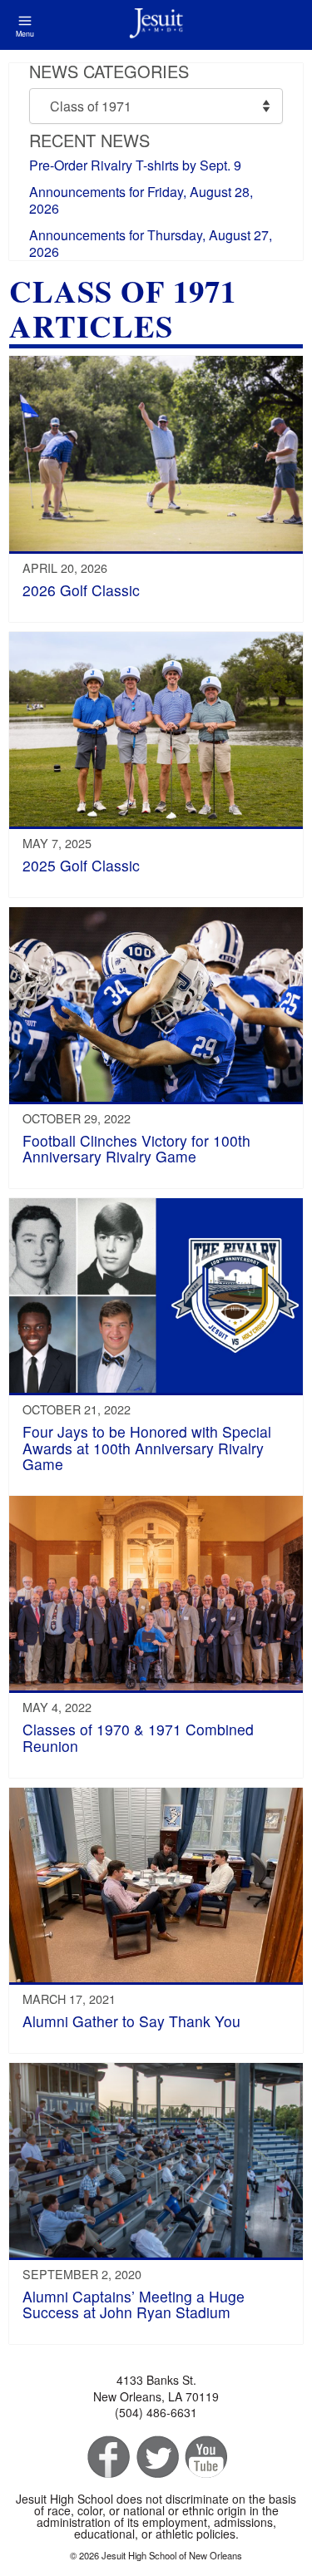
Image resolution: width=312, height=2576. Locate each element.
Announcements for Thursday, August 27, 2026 (151, 243)
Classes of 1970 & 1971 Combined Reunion (138, 1737)
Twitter (156, 2458)
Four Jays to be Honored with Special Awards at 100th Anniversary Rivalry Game (147, 1448)
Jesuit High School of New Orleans (156, 25)
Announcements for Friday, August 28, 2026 (141, 200)
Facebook (107, 2458)
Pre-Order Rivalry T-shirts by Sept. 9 (135, 165)
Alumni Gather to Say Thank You (131, 2021)
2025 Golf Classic (81, 865)
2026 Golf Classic (81, 590)
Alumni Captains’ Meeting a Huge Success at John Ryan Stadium (134, 2304)
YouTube (205, 2458)
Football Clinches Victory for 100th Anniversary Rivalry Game (136, 1148)
